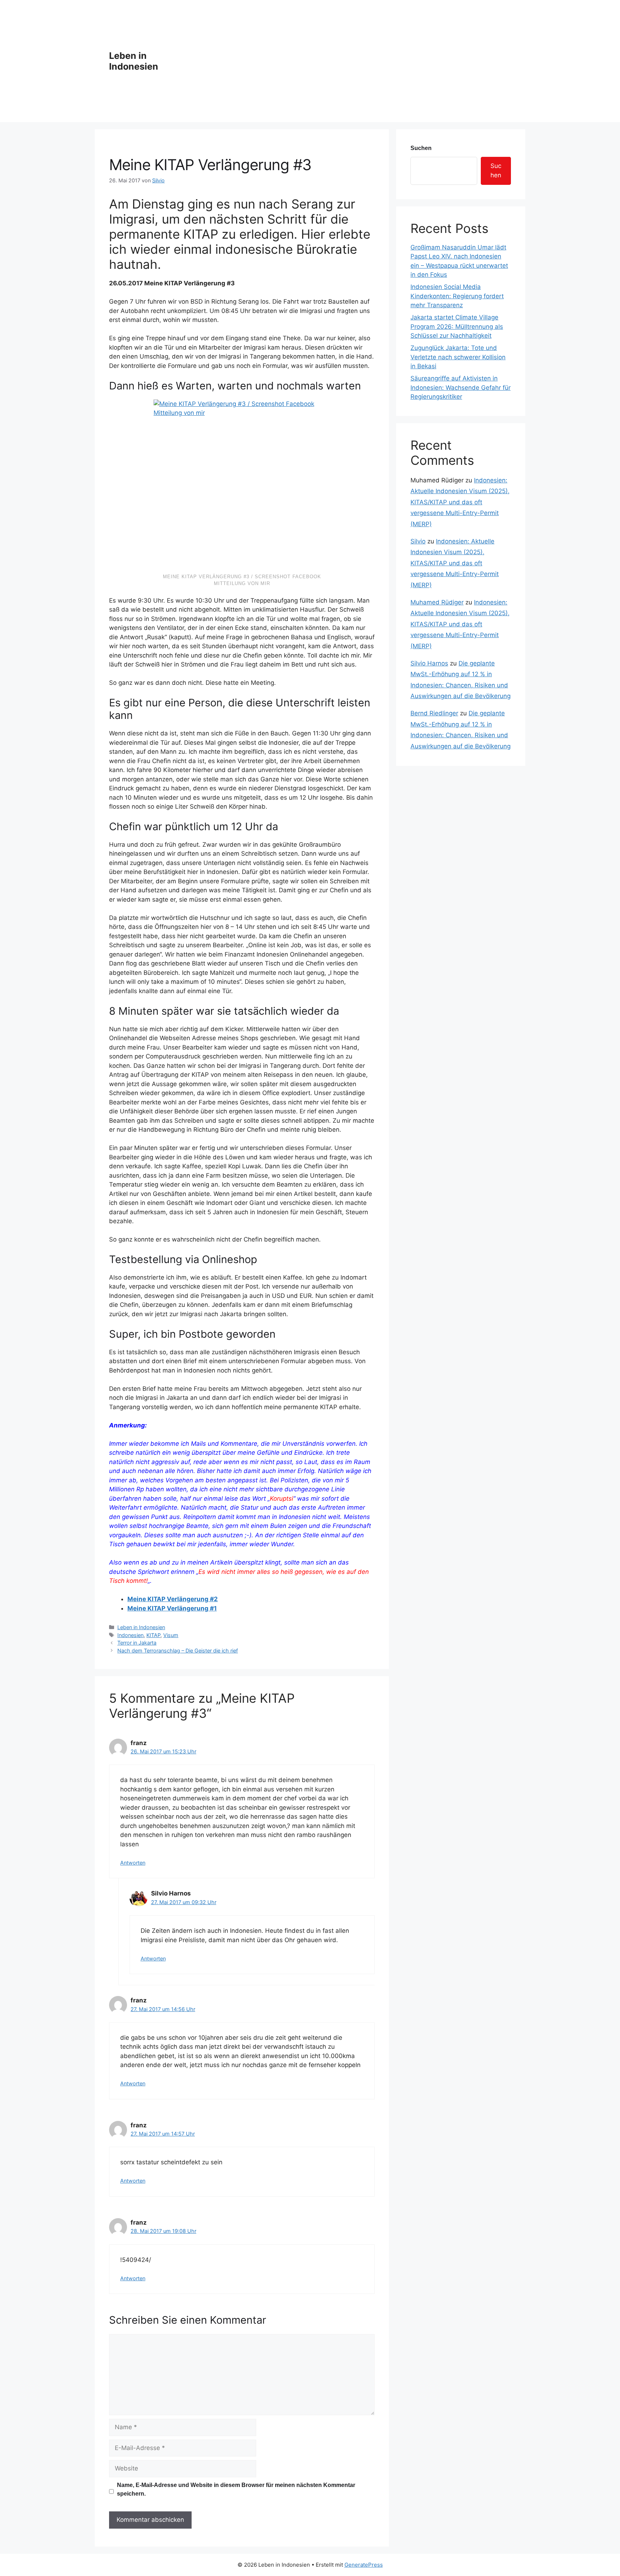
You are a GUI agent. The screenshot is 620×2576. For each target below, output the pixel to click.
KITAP (153, 1635)
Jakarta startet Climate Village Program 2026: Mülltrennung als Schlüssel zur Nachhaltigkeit (457, 326)
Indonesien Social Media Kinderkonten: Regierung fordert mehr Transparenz (457, 296)
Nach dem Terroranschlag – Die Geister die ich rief (178, 1651)
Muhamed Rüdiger (437, 602)
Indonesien (130, 1635)
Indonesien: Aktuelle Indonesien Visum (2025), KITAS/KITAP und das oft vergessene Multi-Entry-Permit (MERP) (460, 502)
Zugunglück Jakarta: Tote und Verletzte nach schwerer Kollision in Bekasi (458, 357)
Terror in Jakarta (137, 1643)
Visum (171, 1635)
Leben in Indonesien (134, 61)
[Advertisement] (338, 61)
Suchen (421, 148)
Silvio (418, 541)
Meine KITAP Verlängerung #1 (172, 1608)
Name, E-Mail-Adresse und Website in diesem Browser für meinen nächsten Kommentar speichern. (236, 2489)
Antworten (133, 1863)
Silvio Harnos (429, 663)
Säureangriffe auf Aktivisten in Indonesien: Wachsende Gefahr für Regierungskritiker (461, 387)
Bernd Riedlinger (434, 713)
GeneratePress (364, 2565)
